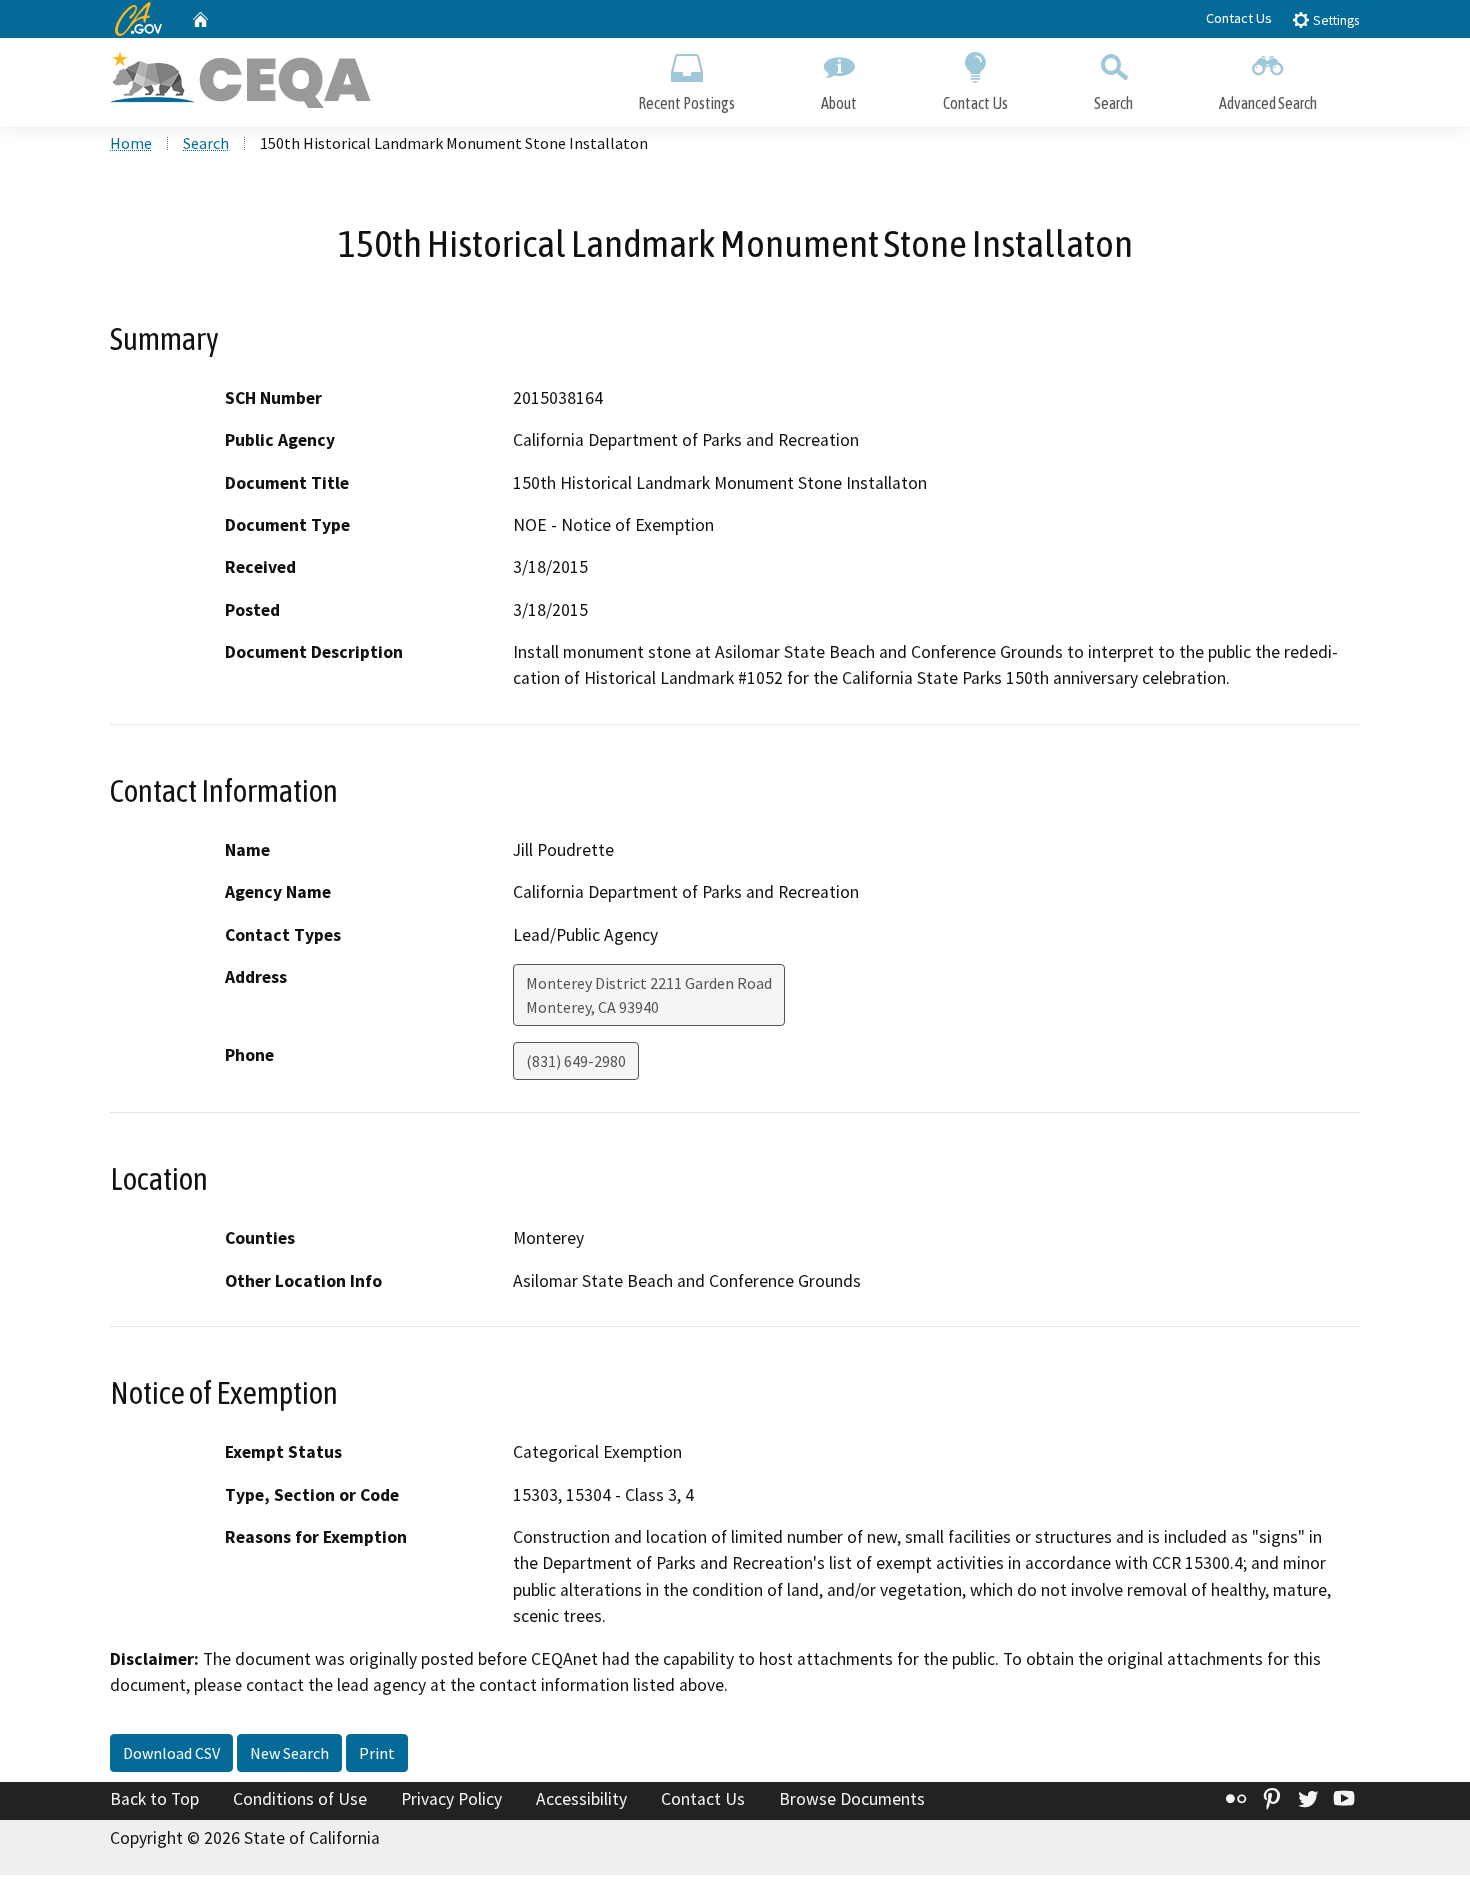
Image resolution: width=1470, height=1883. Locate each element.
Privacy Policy (451, 1799)
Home (131, 143)
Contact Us (1239, 18)
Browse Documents (852, 1799)
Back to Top (154, 1799)
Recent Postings (686, 103)
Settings (1334, 20)
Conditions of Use (300, 1799)
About (839, 103)
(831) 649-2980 (576, 1061)
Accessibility (581, 1799)
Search (1113, 103)
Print (377, 1753)
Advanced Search (1268, 103)
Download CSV (171, 1753)
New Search (289, 1753)
